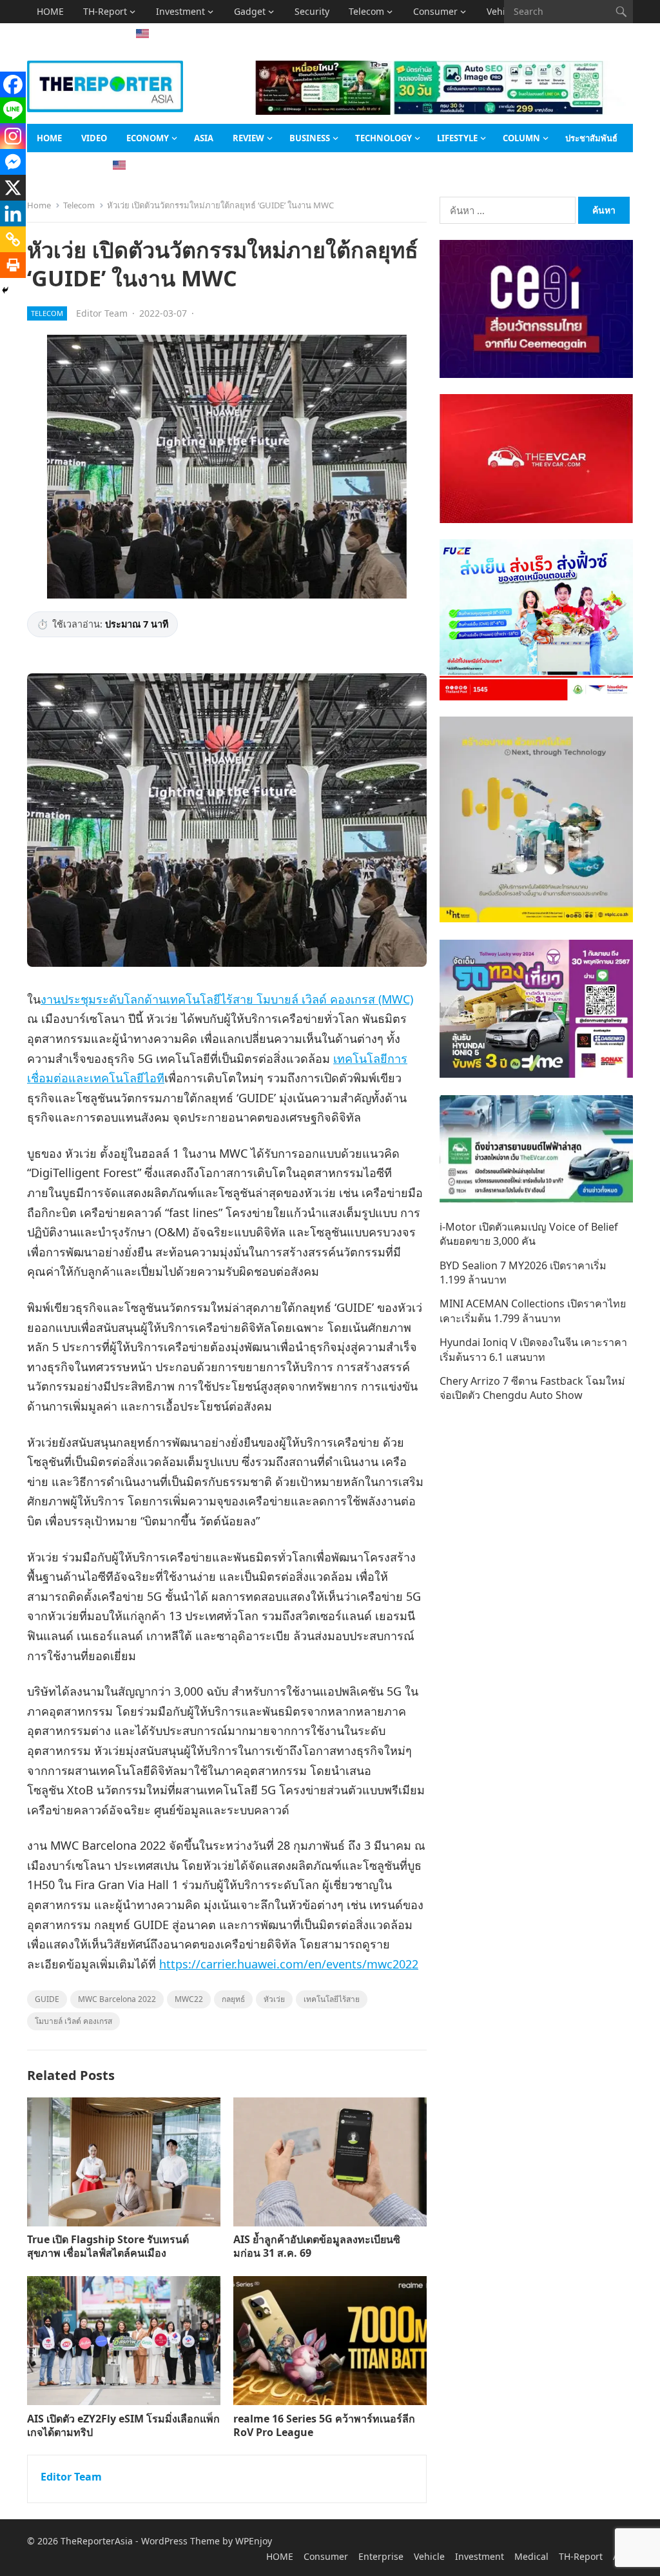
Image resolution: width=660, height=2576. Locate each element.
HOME (50, 11)
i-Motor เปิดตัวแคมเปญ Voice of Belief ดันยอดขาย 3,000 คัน (529, 1234)
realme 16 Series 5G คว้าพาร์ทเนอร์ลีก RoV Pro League (324, 2425)
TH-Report (105, 11)
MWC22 (189, 1999)
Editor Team (102, 313)
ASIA (47, 35)
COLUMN (521, 138)
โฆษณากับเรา (62, 166)
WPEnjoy (254, 2541)
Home (39, 205)
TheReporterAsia (97, 2541)
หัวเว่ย (274, 1999)
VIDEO (94, 138)
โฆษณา (92, 35)
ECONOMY (148, 138)
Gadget (250, 11)
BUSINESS (310, 138)
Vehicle (429, 2556)
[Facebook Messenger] (13, 162)
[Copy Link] (13, 239)
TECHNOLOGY (383, 138)
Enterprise (381, 2556)
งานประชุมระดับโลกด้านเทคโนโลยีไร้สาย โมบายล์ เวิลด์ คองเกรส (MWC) (227, 999)
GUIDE (47, 1999)
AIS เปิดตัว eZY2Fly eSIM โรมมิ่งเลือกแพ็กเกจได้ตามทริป (123, 2425)
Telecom (366, 11)
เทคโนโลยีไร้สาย (332, 1999)
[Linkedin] (13, 213)
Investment (180, 11)
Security (312, 11)
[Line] (13, 110)
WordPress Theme (180, 2541)
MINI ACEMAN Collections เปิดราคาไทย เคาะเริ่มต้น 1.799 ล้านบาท (533, 1311)
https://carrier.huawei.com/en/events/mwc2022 (289, 1964)
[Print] (13, 265)
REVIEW (248, 138)
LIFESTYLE (457, 138)
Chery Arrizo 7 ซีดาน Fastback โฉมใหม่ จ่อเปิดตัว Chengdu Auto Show (532, 1388)
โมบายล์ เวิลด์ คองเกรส (73, 2021)
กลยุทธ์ (233, 1999)
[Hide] (5, 290)
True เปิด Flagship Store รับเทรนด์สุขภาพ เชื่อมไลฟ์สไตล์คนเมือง (108, 2246)
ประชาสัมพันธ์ (591, 138)
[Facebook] (13, 84)
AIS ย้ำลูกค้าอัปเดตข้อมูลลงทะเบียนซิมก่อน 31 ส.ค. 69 (317, 2246)
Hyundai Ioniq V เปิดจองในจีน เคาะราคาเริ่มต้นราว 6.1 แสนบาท (533, 1349)
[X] (13, 188)
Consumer (435, 11)
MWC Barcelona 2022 (117, 1999)
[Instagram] (13, 136)
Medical (531, 2556)
